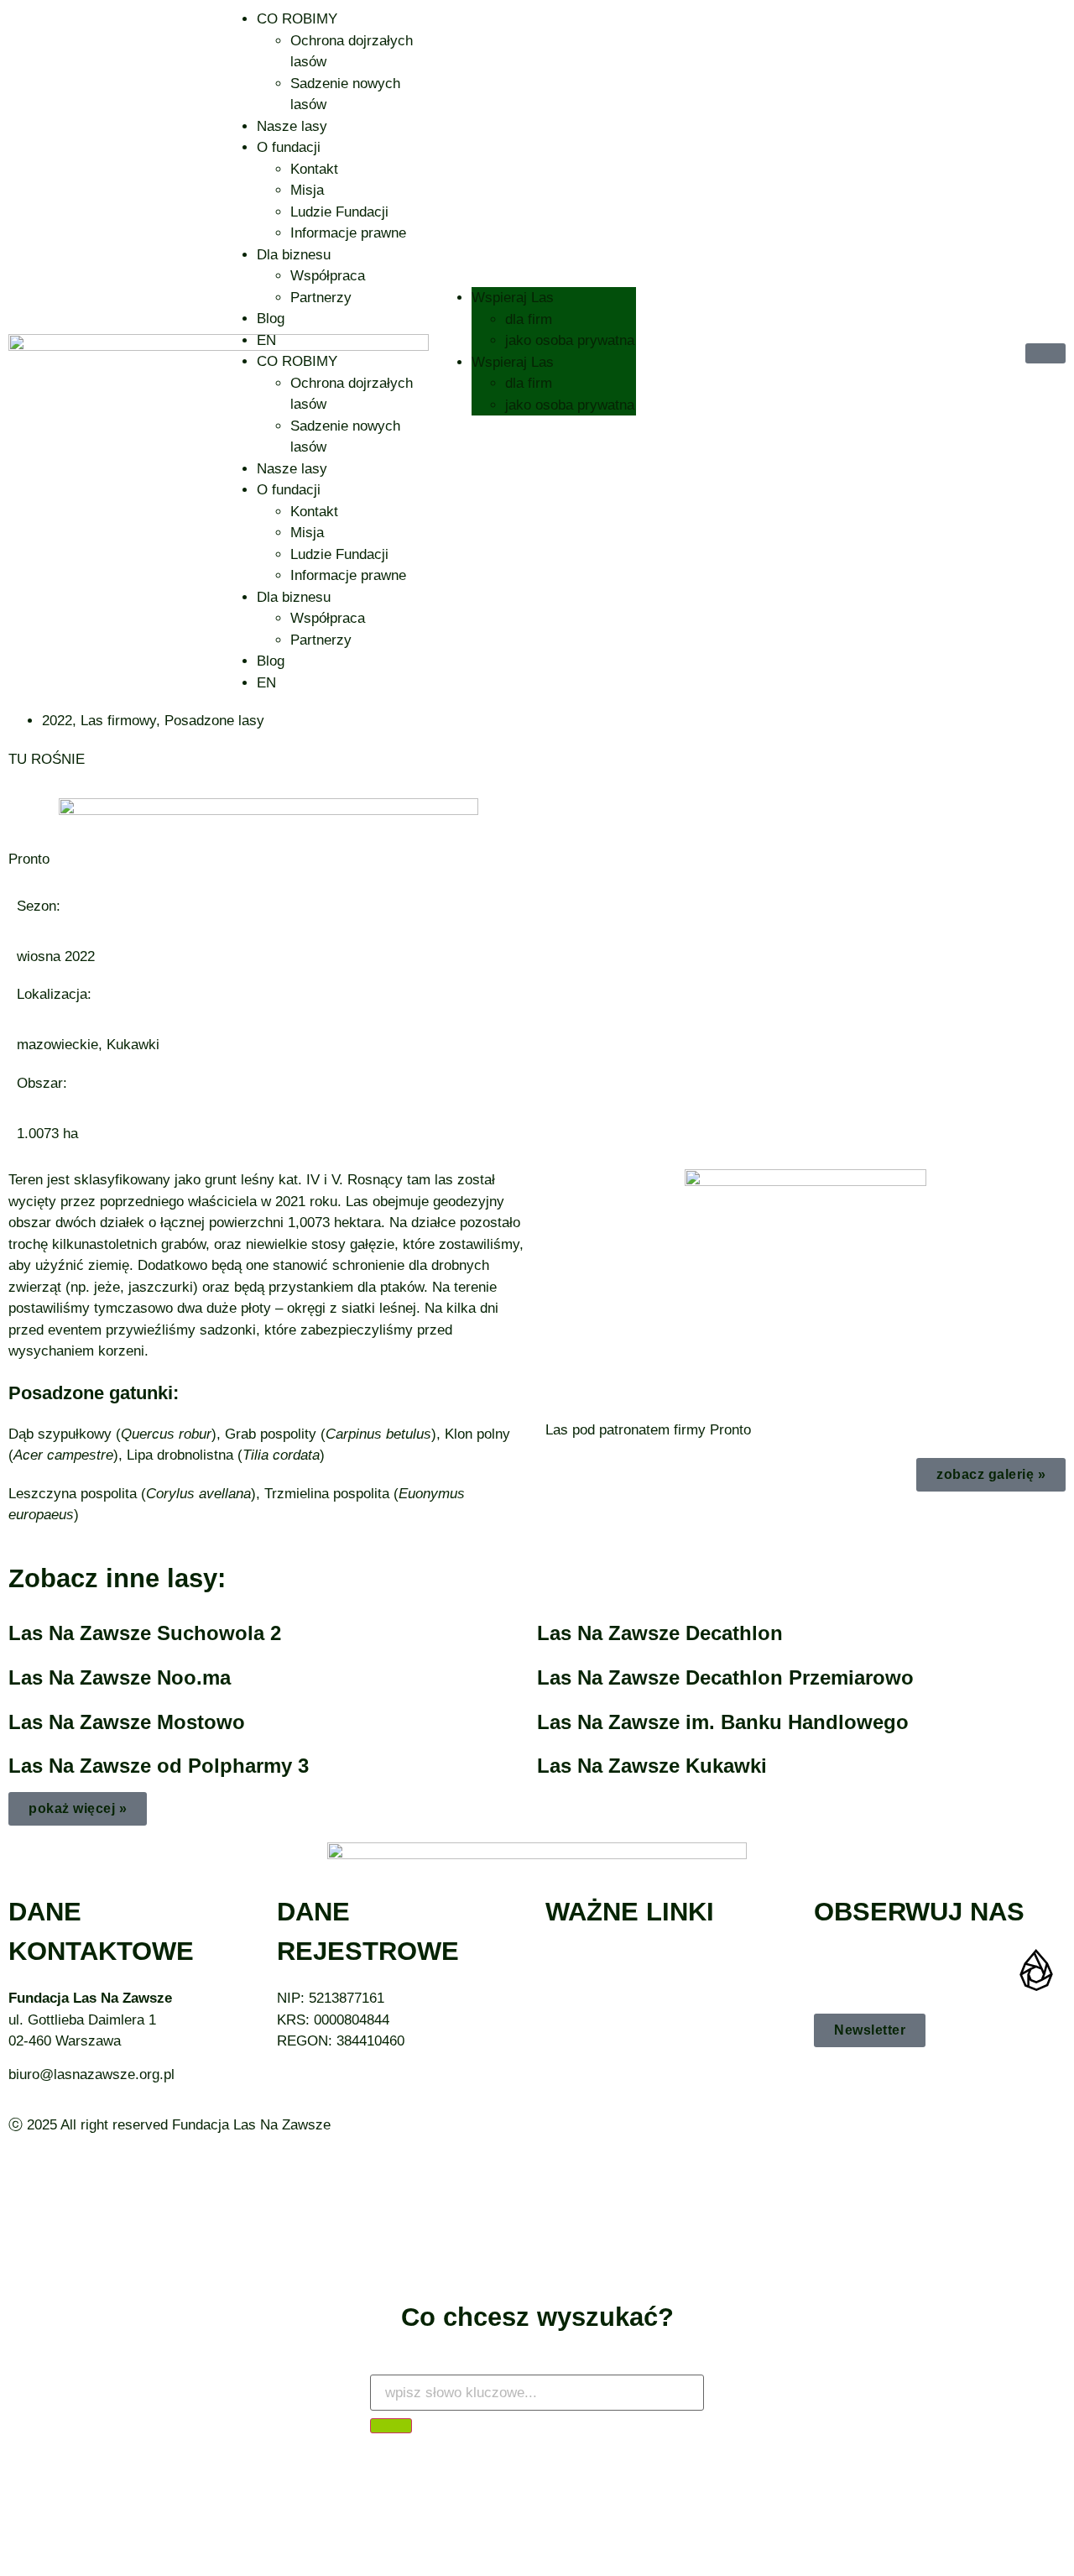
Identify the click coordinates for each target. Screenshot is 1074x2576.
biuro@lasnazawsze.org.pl (91, 2074)
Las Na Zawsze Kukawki (652, 1766)
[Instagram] (885, 1970)
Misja (307, 190)
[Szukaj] (391, 2426)
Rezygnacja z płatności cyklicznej (652, 1959)
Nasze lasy (292, 126)
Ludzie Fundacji (339, 212)
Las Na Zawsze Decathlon (660, 1633)
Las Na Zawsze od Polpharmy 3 (159, 1766)
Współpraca (328, 276)
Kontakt (314, 169)
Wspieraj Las (513, 298)
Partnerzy (321, 298)
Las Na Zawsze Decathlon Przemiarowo (725, 1677)
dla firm (529, 319)
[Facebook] (835, 1970)
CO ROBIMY (297, 19)
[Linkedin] (986, 1970)
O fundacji (289, 147)
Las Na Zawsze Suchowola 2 (145, 1633)
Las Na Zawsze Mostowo (127, 1722)
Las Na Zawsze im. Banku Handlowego (723, 1722)
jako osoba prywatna (570, 340)
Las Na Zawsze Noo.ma (120, 1677)
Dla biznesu (294, 255)
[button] (78, 1809)
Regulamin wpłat (597, 2002)
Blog (271, 319)
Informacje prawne (348, 233)
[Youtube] (936, 1970)
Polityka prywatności (610, 1980)
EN (266, 340)
